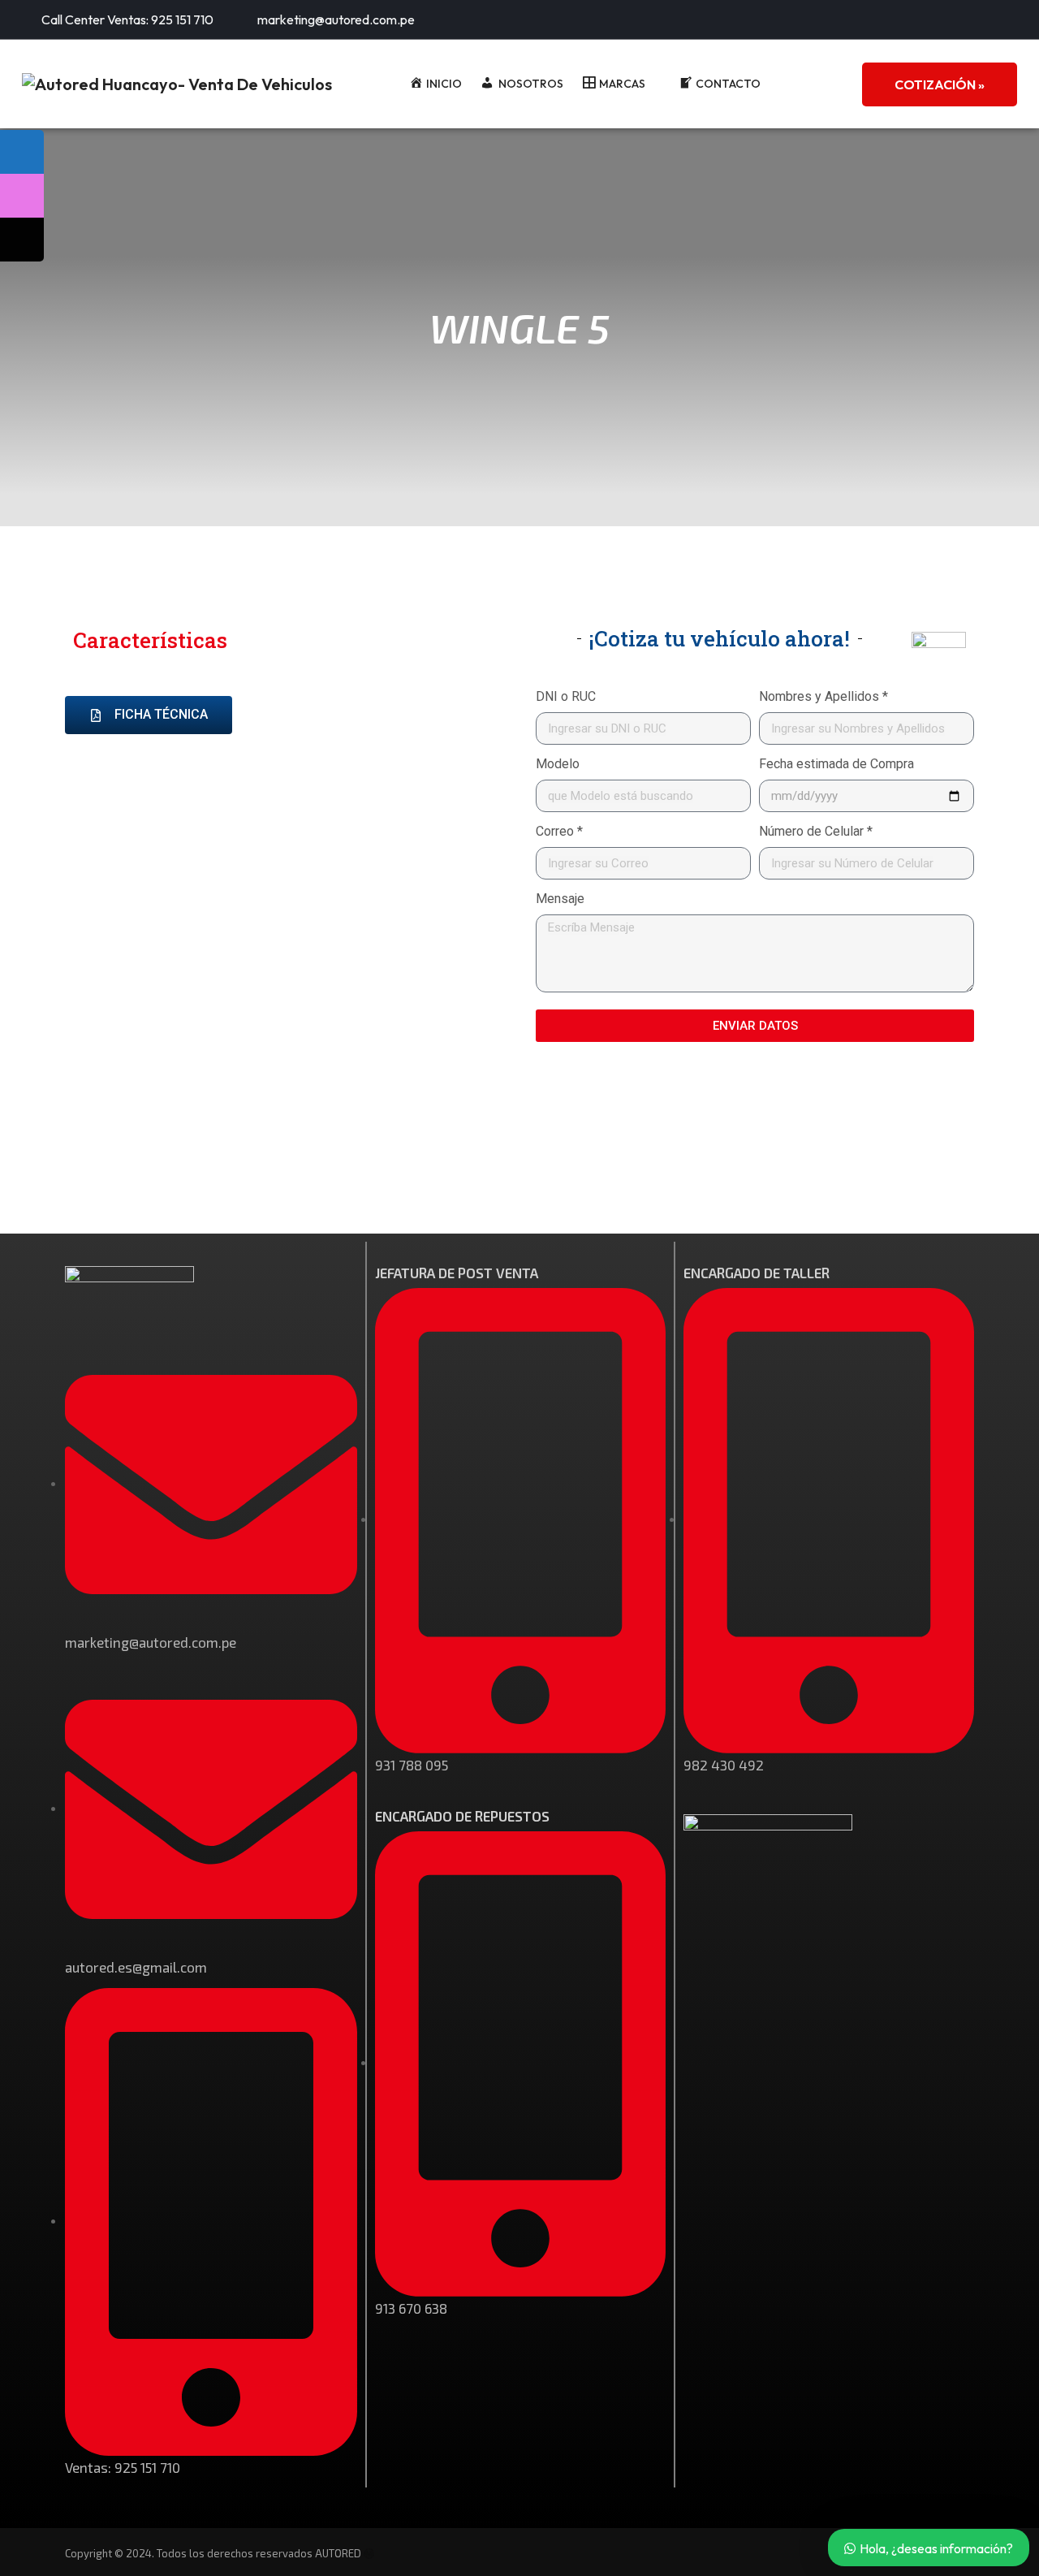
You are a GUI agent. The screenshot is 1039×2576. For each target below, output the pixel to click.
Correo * (559, 831)
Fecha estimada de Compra (836, 764)
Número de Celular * (816, 831)
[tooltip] (22, 152)
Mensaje (560, 899)
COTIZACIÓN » (940, 84)
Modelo (558, 764)
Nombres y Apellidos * (823, 696)
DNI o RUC (566, 696)
